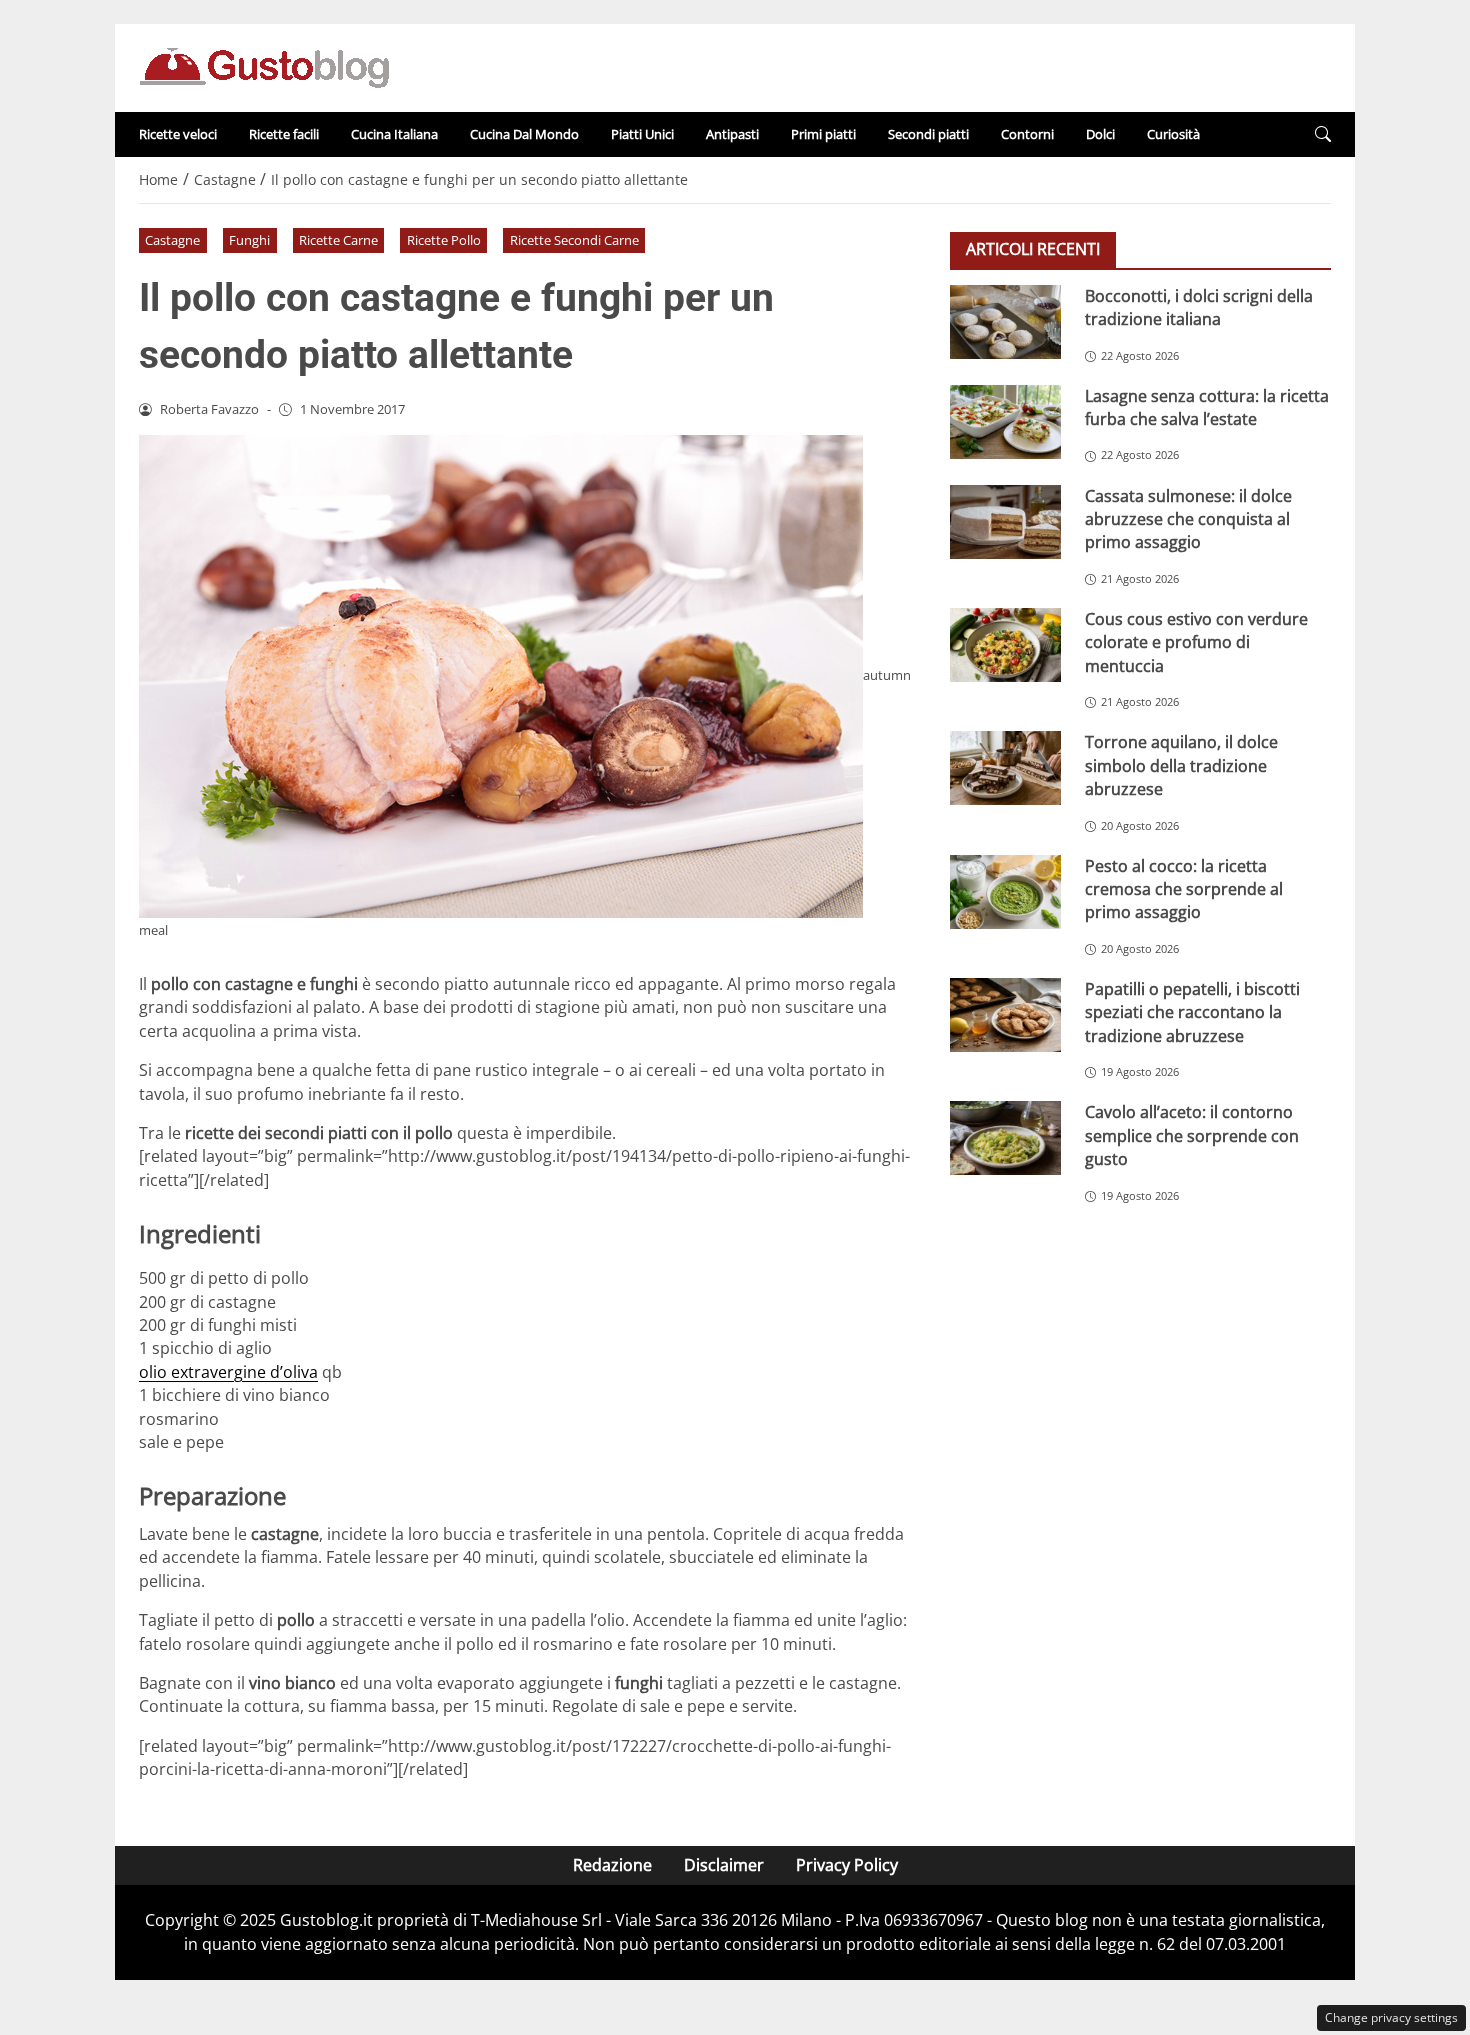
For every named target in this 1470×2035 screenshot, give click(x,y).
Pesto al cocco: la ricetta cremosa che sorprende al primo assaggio (1184, 889)
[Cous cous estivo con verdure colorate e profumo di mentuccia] (1005, 645)
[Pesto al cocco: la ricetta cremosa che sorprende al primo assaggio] (1005, 892)
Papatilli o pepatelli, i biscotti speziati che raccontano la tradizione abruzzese (1192, 1012)
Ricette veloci (178, 134)
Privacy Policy (847, 1865)
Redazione (612, 1865)
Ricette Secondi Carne (574, 240)
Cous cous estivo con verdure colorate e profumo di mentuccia (1196, 642)
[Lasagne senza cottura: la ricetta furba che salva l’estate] (1005, 422)
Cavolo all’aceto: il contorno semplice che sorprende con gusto (1192, 1135)
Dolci (1100, 134)
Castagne (172, 240)
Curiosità (1173, 134)
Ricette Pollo (444, 240)
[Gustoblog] (264, 66)
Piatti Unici (642, 134)
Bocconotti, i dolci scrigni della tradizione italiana (1199, 307)
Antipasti (732, 134)
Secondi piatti (928, 134)
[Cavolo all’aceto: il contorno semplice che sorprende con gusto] (1005, 1138)
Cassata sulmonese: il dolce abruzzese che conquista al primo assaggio (1188, 519)
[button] (1323, 134)
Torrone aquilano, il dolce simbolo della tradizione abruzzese (1181, 765)
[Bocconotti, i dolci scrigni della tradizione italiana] (1005, 322)
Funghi (249, 240)
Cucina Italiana (394, 134)
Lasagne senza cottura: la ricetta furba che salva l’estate (1207, 407)
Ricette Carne (338, 240)
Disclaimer (724, 1865)
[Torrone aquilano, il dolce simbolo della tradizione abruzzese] (1005, 768)
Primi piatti (823, 134)
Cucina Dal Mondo (524, 134)
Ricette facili (284, 134)
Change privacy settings (1391, 2017)
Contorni (1027, 134)
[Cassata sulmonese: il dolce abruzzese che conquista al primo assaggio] (1005, 522)
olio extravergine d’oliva (228, 1372)
